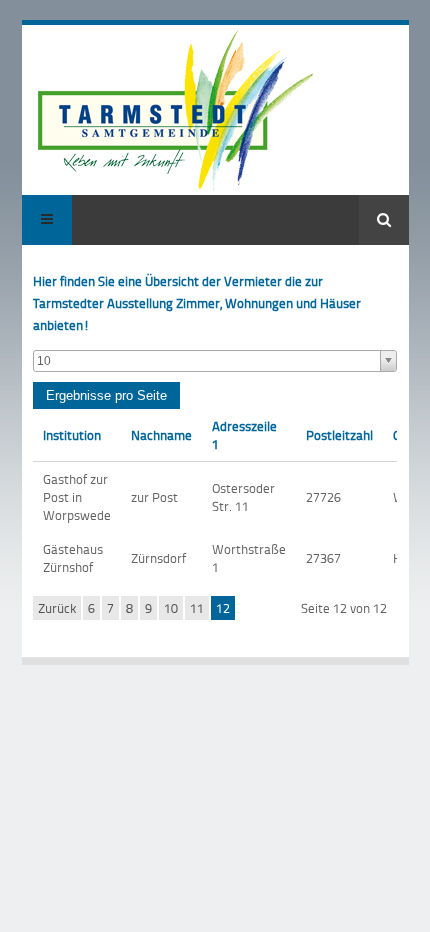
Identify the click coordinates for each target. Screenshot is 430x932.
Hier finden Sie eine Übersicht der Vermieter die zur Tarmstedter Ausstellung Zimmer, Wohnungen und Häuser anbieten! (197, 303)
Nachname (161, 435)
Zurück (57, 608)
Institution (72, 435)
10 (171, 608)
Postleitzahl (339, 435)
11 (197, 608)
